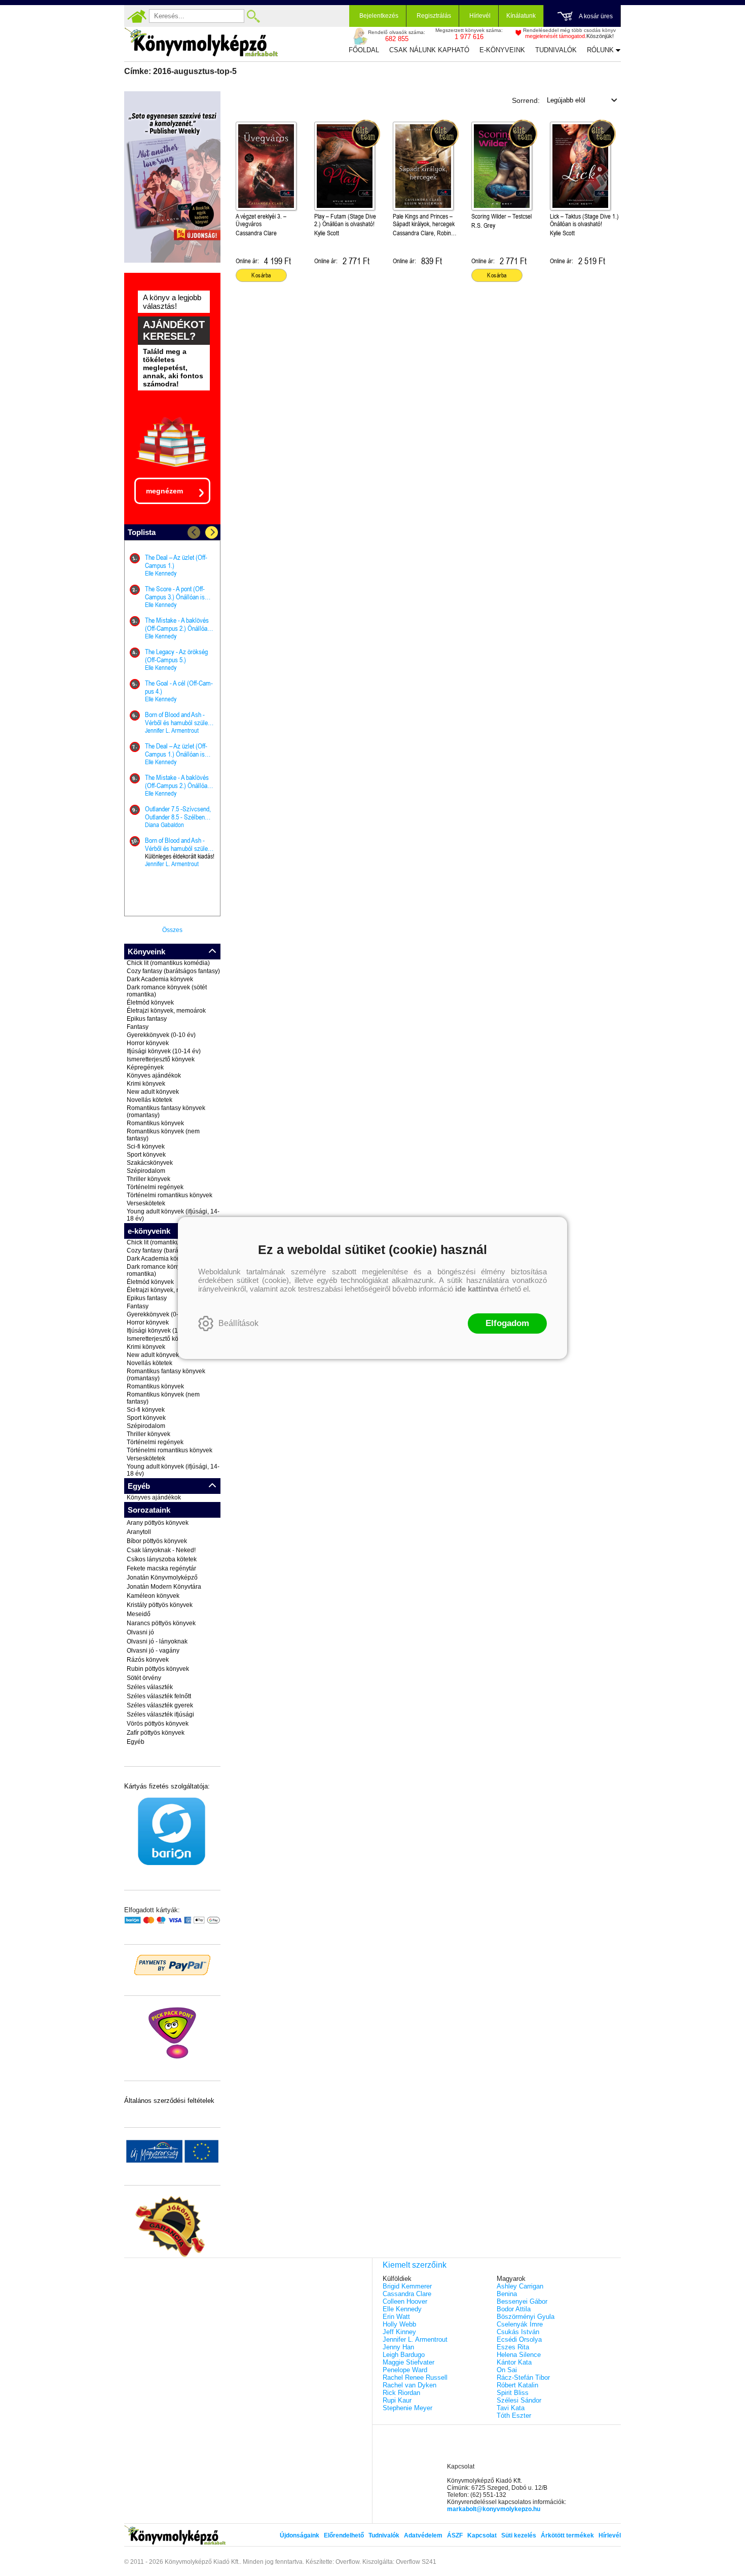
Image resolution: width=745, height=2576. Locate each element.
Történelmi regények (155, 1187)
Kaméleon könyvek (153, 1596)
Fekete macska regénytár (161, 1568)
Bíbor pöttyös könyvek (157, 1541)
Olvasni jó (140, 1632)
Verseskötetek (146, 1203)
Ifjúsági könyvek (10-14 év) (164, 1051)
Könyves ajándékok (154, 1076)
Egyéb (136, 1742)
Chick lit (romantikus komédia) (168, 963)
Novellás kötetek (150, 1100)
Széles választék (150, 1687)
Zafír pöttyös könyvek (156, 1733)
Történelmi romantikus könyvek (170, 1195)
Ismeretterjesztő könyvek (161, 1059)
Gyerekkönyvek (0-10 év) (161, 1035)
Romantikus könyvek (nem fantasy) (163, 1135)
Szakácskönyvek (150, 1163)
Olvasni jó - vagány (153, 1651)
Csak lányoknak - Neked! (161, 1550)
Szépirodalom (146, 1171)
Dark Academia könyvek (160, 979)
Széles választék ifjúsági (160, 1714)
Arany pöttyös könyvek (158, 1523)
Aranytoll (139, 1532)
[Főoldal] (137, 16)
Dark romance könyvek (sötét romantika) (167, 991)
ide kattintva (477, 1289)
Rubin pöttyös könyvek (158, 1669)
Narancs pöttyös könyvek (161, 1623)
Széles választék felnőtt (159, 1696)
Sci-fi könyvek (146, 1147)
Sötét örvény (144, 1678)
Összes (172, 930)
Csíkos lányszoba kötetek (162, 1559)
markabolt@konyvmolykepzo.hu (494, 2509)
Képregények (145, 1067)
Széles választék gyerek (160, 1705)
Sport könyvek (146, 1155)
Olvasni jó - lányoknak (157, 1641)
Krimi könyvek (146, 1084)
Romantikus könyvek (155, 1123)
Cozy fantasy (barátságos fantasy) (173, 971)
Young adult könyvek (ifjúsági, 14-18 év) (173, 1215)
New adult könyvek (153, 1092)
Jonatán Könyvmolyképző (162, 1578)
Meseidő (139, 1614)
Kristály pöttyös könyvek (160, 1605)
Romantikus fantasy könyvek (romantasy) (166, 1112)
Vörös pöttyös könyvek (158, 1724)
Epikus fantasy (147, 1019)
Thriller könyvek (148, 1179)
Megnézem (164, 491)
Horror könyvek (148, 1043)
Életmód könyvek (150, 1003)
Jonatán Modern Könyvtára (164, 1587)
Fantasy (138, 1027)
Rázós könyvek (148, 1660)
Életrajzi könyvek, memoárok (166, 1011)
